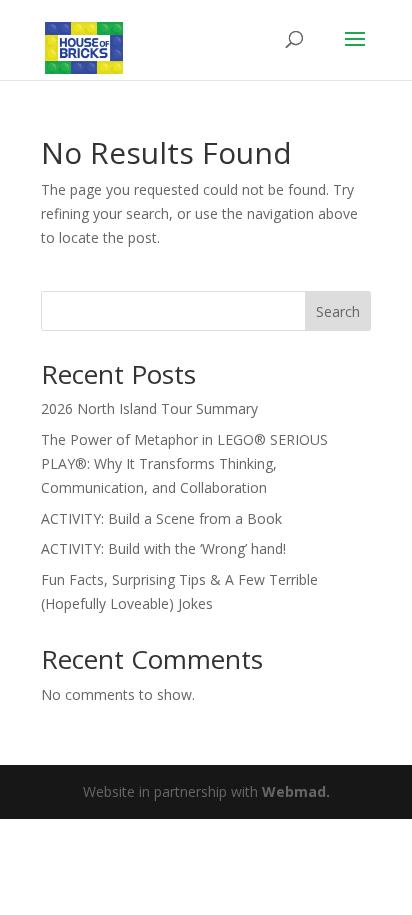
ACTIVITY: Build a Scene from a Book (161, 518)
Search (338, 311)
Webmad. (296, 791)
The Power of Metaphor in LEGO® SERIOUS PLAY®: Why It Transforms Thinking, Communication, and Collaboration (184, 463)
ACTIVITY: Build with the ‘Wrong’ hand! (163, 548)
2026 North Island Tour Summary (149, 408)
